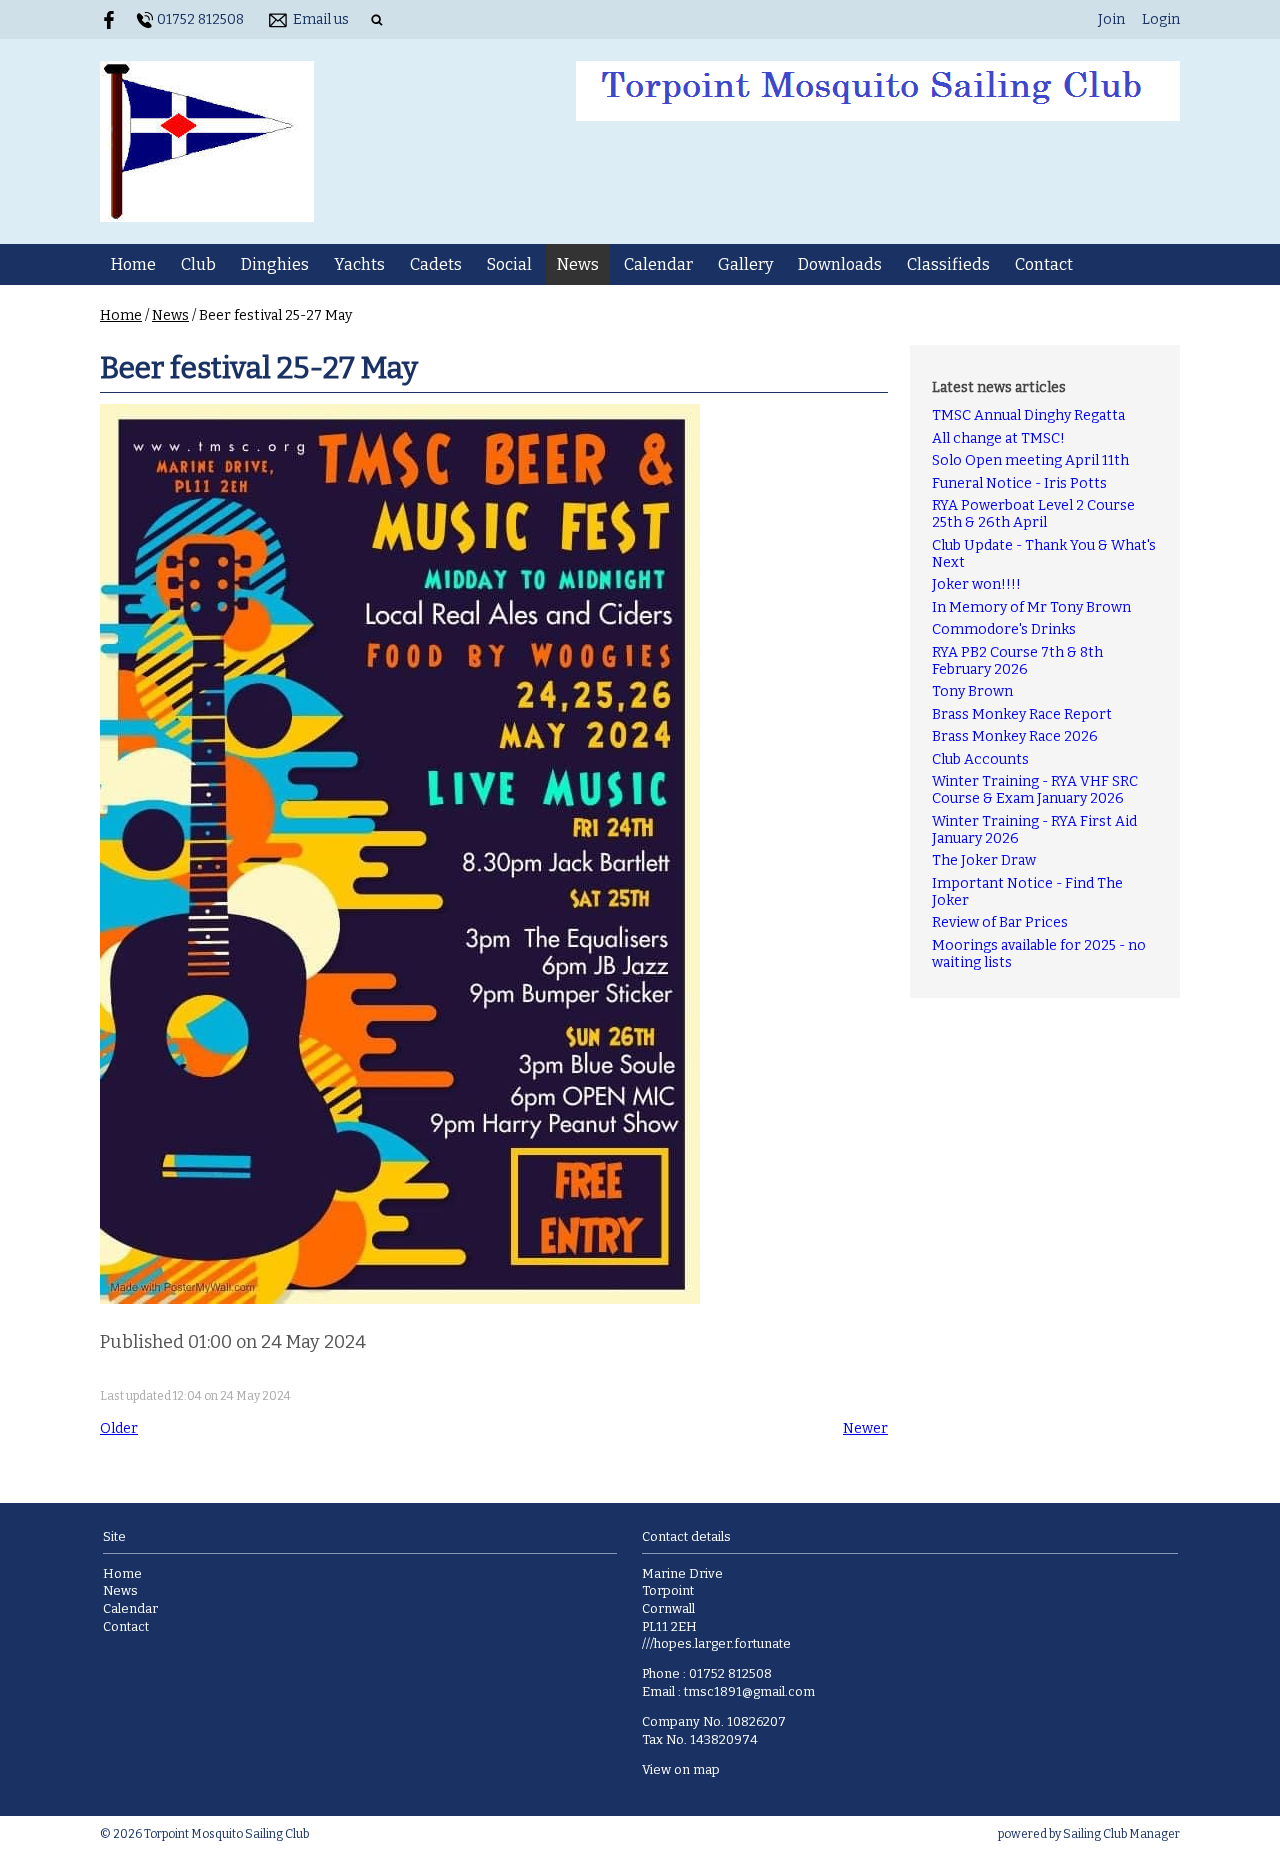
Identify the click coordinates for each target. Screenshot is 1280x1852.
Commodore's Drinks (1004, 629)
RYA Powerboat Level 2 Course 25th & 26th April (1033, 514)
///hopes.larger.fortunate (716, 1643)
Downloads (840, 264)
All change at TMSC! (998, 438)
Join (1111, 19)
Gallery (745, 264)
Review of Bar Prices (1000, 922)
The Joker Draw (984, 860)
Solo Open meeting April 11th (1030, 460)
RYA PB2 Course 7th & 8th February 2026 (1017, 661)
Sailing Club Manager (1121, 1834)
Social (509, 264)
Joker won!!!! (976, 584)
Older (119, 1428)
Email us (321, 19)
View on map (681, 1769)
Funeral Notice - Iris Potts (1019, 483)
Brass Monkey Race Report (1022, 714)
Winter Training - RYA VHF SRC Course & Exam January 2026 (1035, 790)
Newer (865, 1428)
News (578, 264)
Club (198, 264)
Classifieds (948, 264)
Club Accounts (980, 759)
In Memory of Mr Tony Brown (1031, 607)
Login (1161, 19)
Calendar (658, 264)
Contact (1044, 264)
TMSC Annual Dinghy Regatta (1028, 415)
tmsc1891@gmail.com (749, 1691)
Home (133, 264)
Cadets (436, 264)
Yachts (359, 264)
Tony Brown (972, 691)
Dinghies (275, 264)
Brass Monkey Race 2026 (1015, 736)
